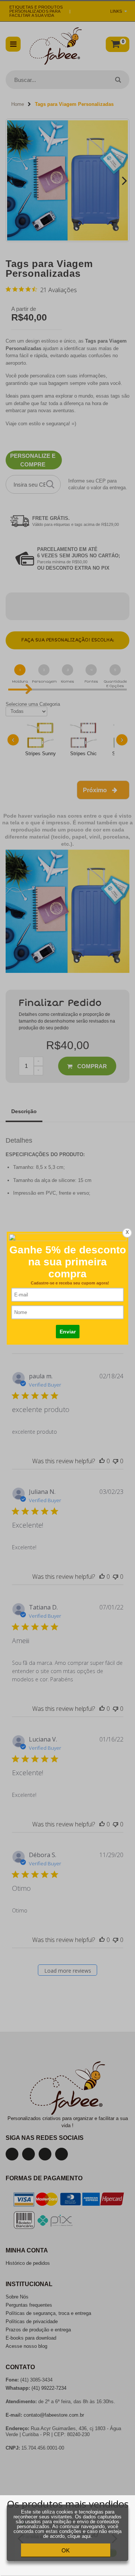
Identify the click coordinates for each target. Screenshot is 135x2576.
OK (66, 2550)
